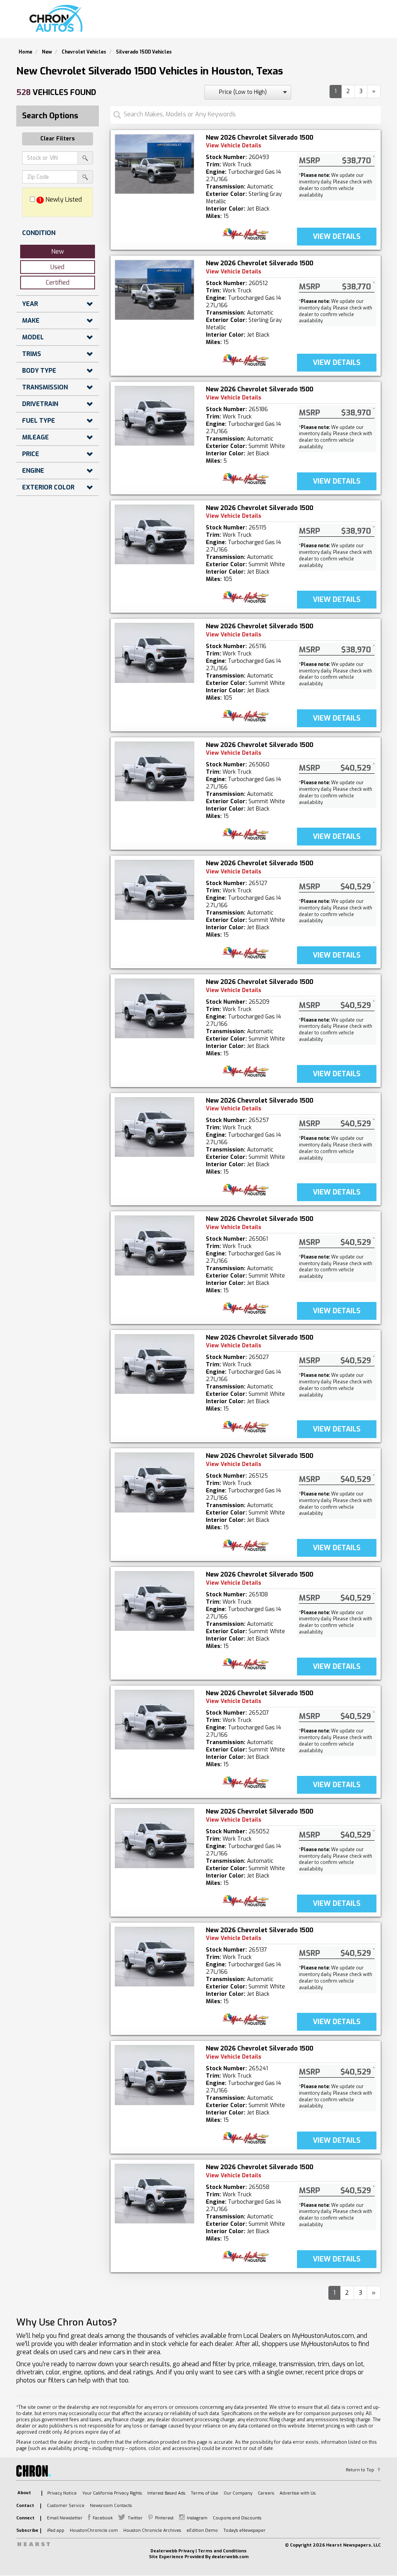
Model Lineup (352, 22)
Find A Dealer (296, 22)
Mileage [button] (35, 437)
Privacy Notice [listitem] (62, 2493)
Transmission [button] (45, 387)
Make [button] (31, 321)
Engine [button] (33, 471)
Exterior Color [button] (48, 487)
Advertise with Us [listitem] (298, 2493)
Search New (188, 22)
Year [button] (30, 304)
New (58, 252)
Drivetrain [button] (40, 404)
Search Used (241, 22)
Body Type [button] (39, 371)
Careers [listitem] (266, 2493)
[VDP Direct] (246, 234)
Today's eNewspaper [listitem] (244, 2530)
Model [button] (33, 337)
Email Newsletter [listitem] (65, 2518)
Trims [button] (32, 354)
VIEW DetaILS (337, 237)
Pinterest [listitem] (164, 2518)
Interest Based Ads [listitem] (166, 2493)
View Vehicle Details (234, 146)
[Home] (58, 19)
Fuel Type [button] (39, 421)
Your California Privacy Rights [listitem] (112, 2493)
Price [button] (31, 454)
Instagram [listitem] (197, 2518)
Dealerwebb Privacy (172, 2551)
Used (57, 267)
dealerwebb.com (230, 2557)
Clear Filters (58, 139)
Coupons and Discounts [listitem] (237, 2518)
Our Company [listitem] (238, 2493)
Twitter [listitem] (135, 2518)
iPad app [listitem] (56, 2530)
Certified (58, 283)
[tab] (58, 233)
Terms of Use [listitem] (205, 2493)
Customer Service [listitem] (66, 2506)
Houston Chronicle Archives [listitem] (152, 2530)
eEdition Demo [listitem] (202, 2530)
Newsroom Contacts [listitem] (111, 2506)
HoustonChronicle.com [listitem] (94, 2530)
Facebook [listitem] (103, 2518)
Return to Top (360, 2470)
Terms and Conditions (222, 2551)
